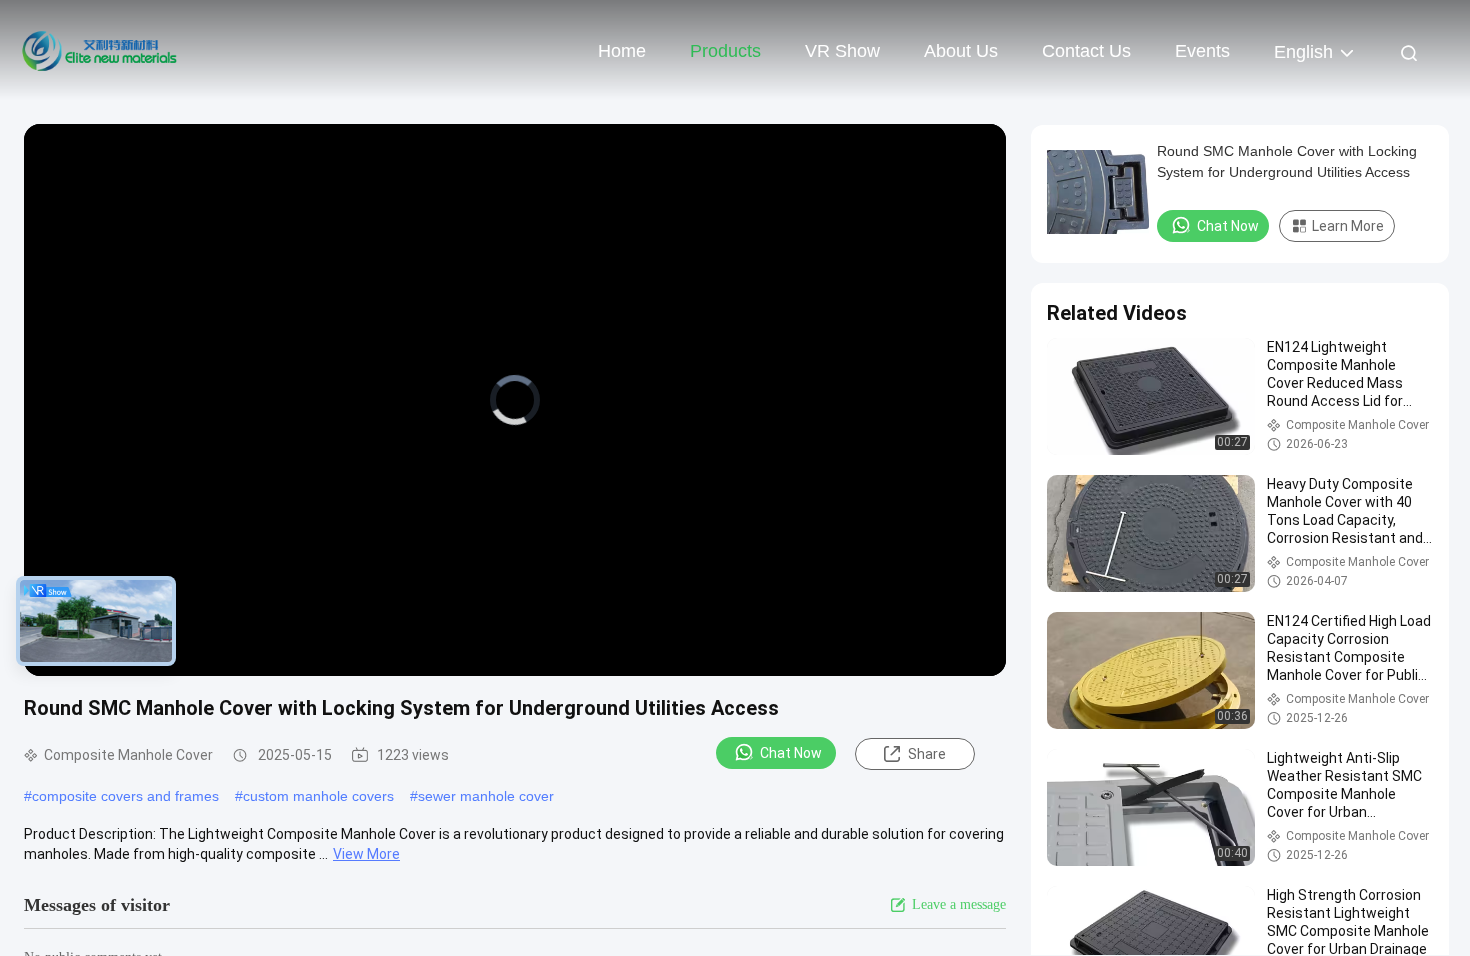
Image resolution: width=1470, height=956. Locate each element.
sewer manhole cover (486, 796)
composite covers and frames (125, 796)
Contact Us (1086, 51)
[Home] (100, 50)
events (1202, 51)
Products (725, 51)
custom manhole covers (318, 796)
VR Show (842, 51)
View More (366, 854)
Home (622, 51)
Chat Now (791, 753)
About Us (961, 51)
